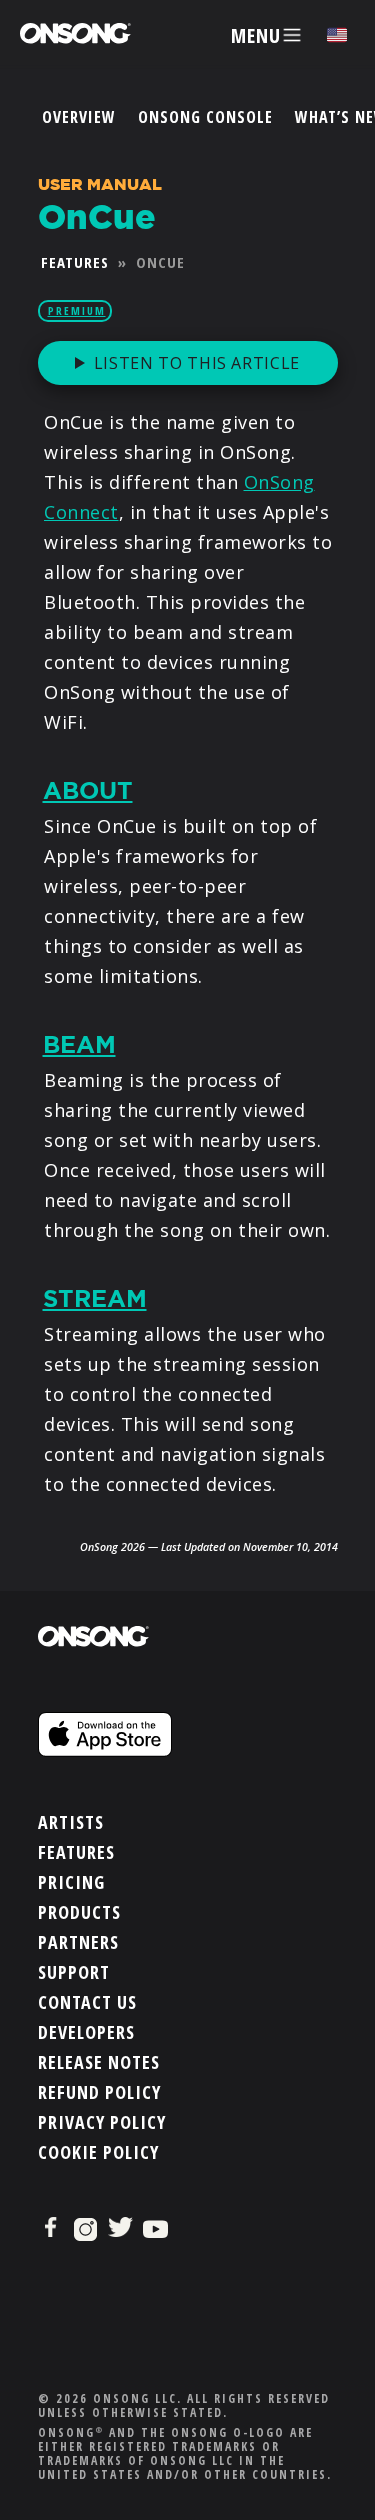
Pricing (71, 1882)
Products (79, 1912)
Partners (78, 1942)
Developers (86, 2032)
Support (74, 1972)
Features (75, 262)
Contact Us (87, 2002)
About (88, 791)
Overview (79, 117)
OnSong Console (205, 117)
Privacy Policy (102, 2122)
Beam (79, 1045)
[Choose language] (337, 35)
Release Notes (99, 2062)
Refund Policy (99, 2092)
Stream (95, 1299)
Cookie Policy (98, 2152)
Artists (71, 1822)
